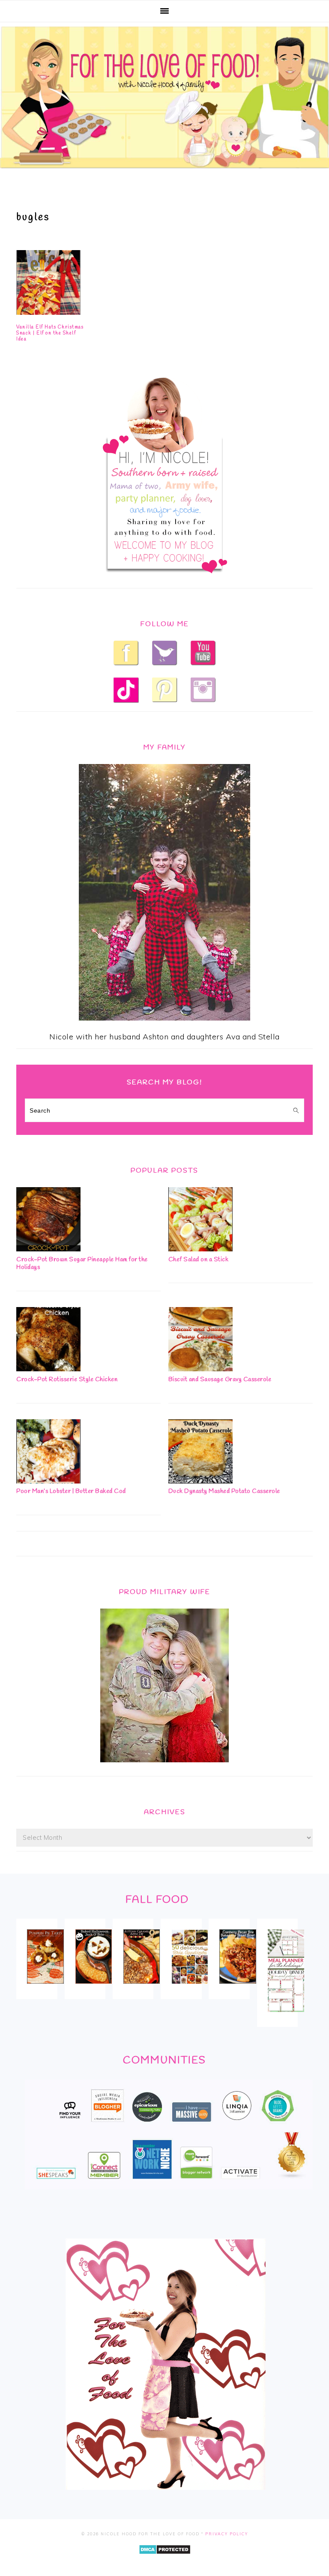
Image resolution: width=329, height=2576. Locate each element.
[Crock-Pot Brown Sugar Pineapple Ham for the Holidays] (48, 1249)
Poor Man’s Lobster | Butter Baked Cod (71, 1491)
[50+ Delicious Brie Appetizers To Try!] (190, 1990)
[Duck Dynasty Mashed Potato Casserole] (200, 1481)
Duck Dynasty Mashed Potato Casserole (224, 1491)
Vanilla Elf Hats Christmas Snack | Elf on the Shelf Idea (50, 333)
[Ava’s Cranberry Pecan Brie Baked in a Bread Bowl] (238, 1989)
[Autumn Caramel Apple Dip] (142, 1989)
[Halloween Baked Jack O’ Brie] (94, 1989)
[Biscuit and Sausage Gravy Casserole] (200, 1369)
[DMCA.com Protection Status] (165, 2560)
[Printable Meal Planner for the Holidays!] (286, 2018)
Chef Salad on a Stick (199, 1260)
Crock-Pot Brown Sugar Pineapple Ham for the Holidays (82, 1264)
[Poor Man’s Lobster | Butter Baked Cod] (48, 1481)
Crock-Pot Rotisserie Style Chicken (67, 1380)
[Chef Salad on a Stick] (200, 1249)
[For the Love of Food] (164, 170)
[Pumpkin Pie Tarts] (45, 1989)
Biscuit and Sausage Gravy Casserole (220, 1380)
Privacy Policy (227, 2534)
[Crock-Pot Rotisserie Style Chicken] (48, 1369)
